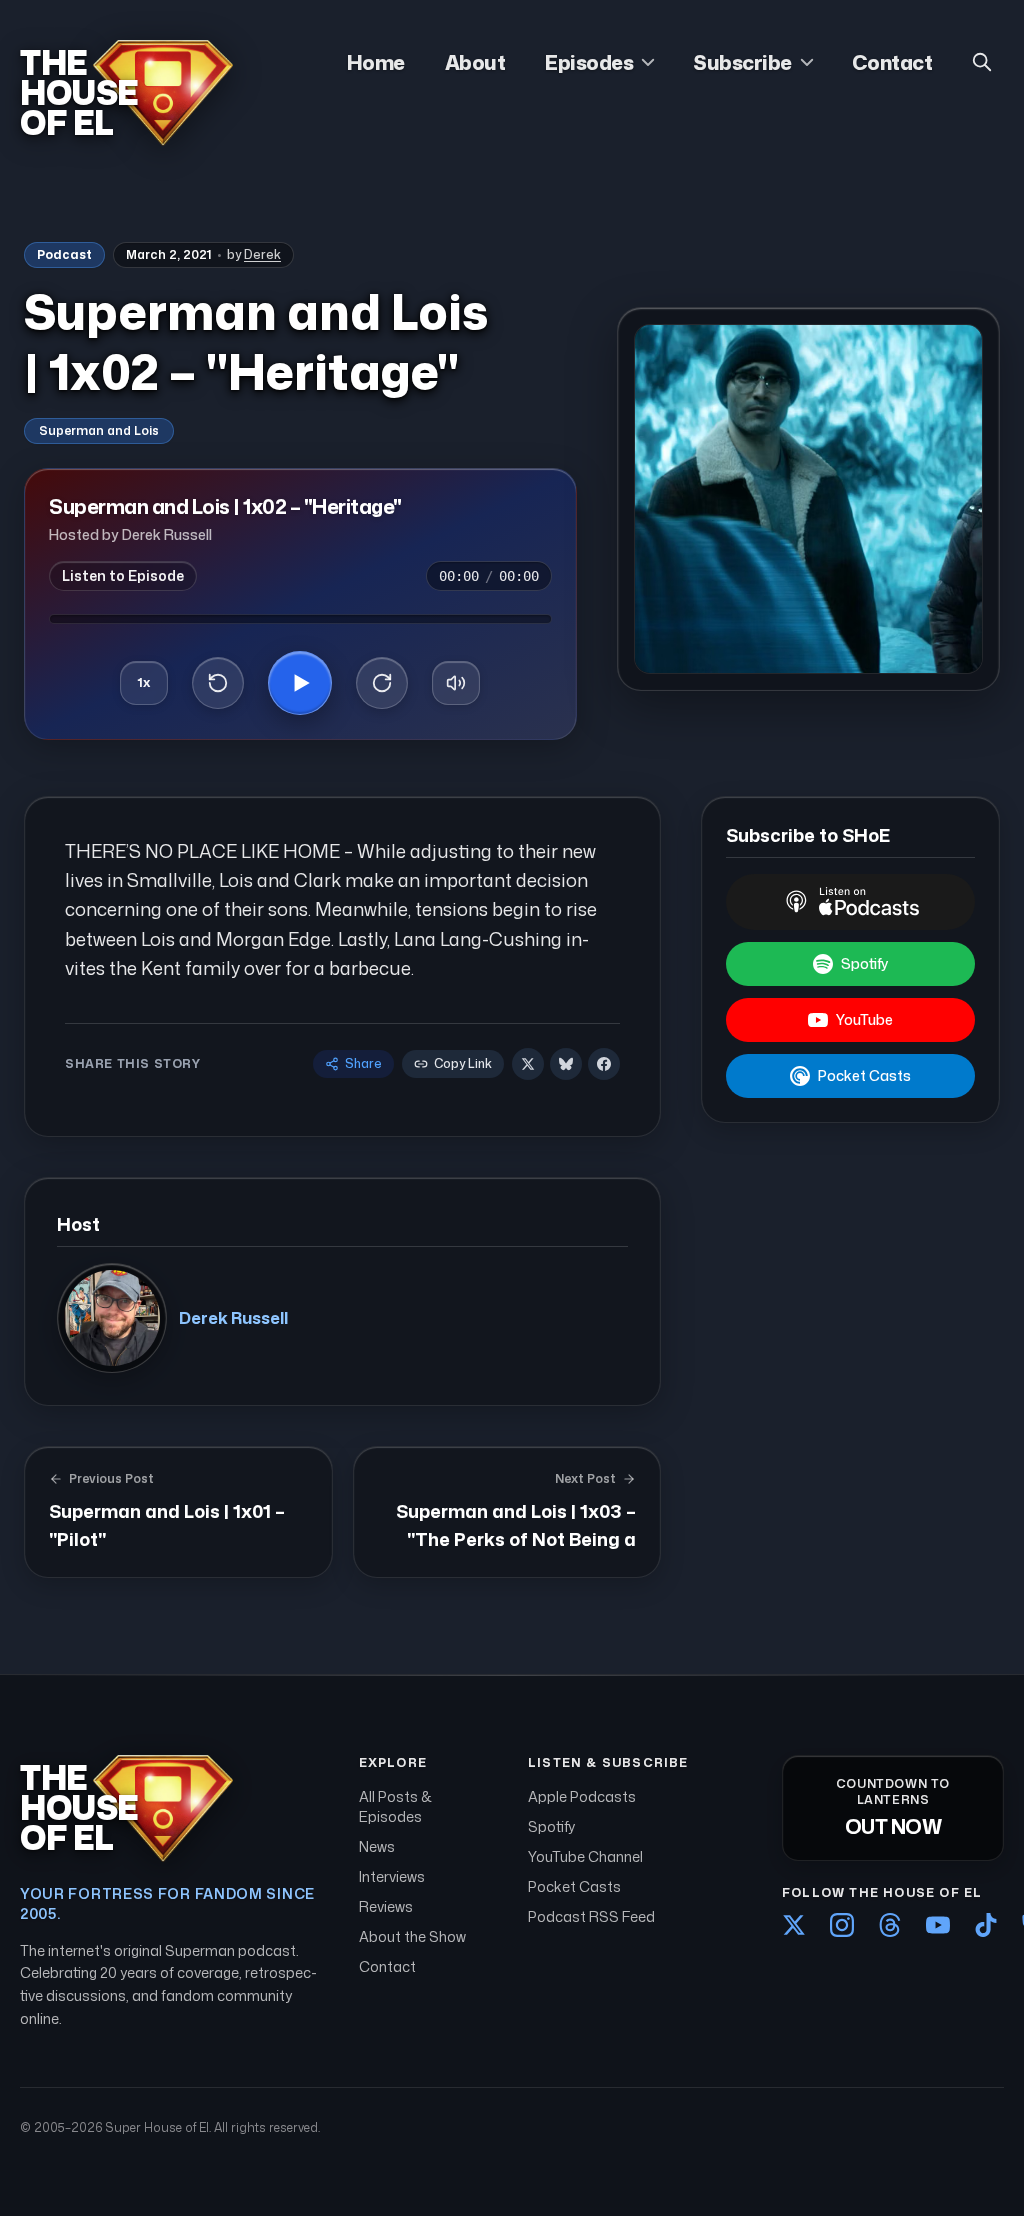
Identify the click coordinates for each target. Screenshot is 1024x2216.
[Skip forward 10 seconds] (382, 683)
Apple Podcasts (582, 1796)
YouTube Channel (585, 1856)
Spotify (864, 963)
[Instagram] (842, 1925)
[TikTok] (986, 1925)
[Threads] (890, 1925)
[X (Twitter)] (794, 1925)
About (475, 62)
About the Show (412, 1936)
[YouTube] (938, 1925)
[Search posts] (982, 62)
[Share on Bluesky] (566, 1064)
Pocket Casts (864, 1075)
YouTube (864, 1019)
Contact (892, 62)
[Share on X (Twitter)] (528, 1064)
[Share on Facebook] (604, 1064)
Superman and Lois (99, 430)
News (377, 1846)
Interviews (392, 1876)
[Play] (300, 683)
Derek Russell (233, 1318)
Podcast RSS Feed (591, 1916)
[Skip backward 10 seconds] (218, 683)
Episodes (589, 62)
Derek (262, 254)
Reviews (386, 1906)
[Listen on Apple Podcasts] (850, 902)
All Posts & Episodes (395, 1806)
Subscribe (742, 62)
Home (376, 62)
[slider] (300, 619)
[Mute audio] (456, 683)
